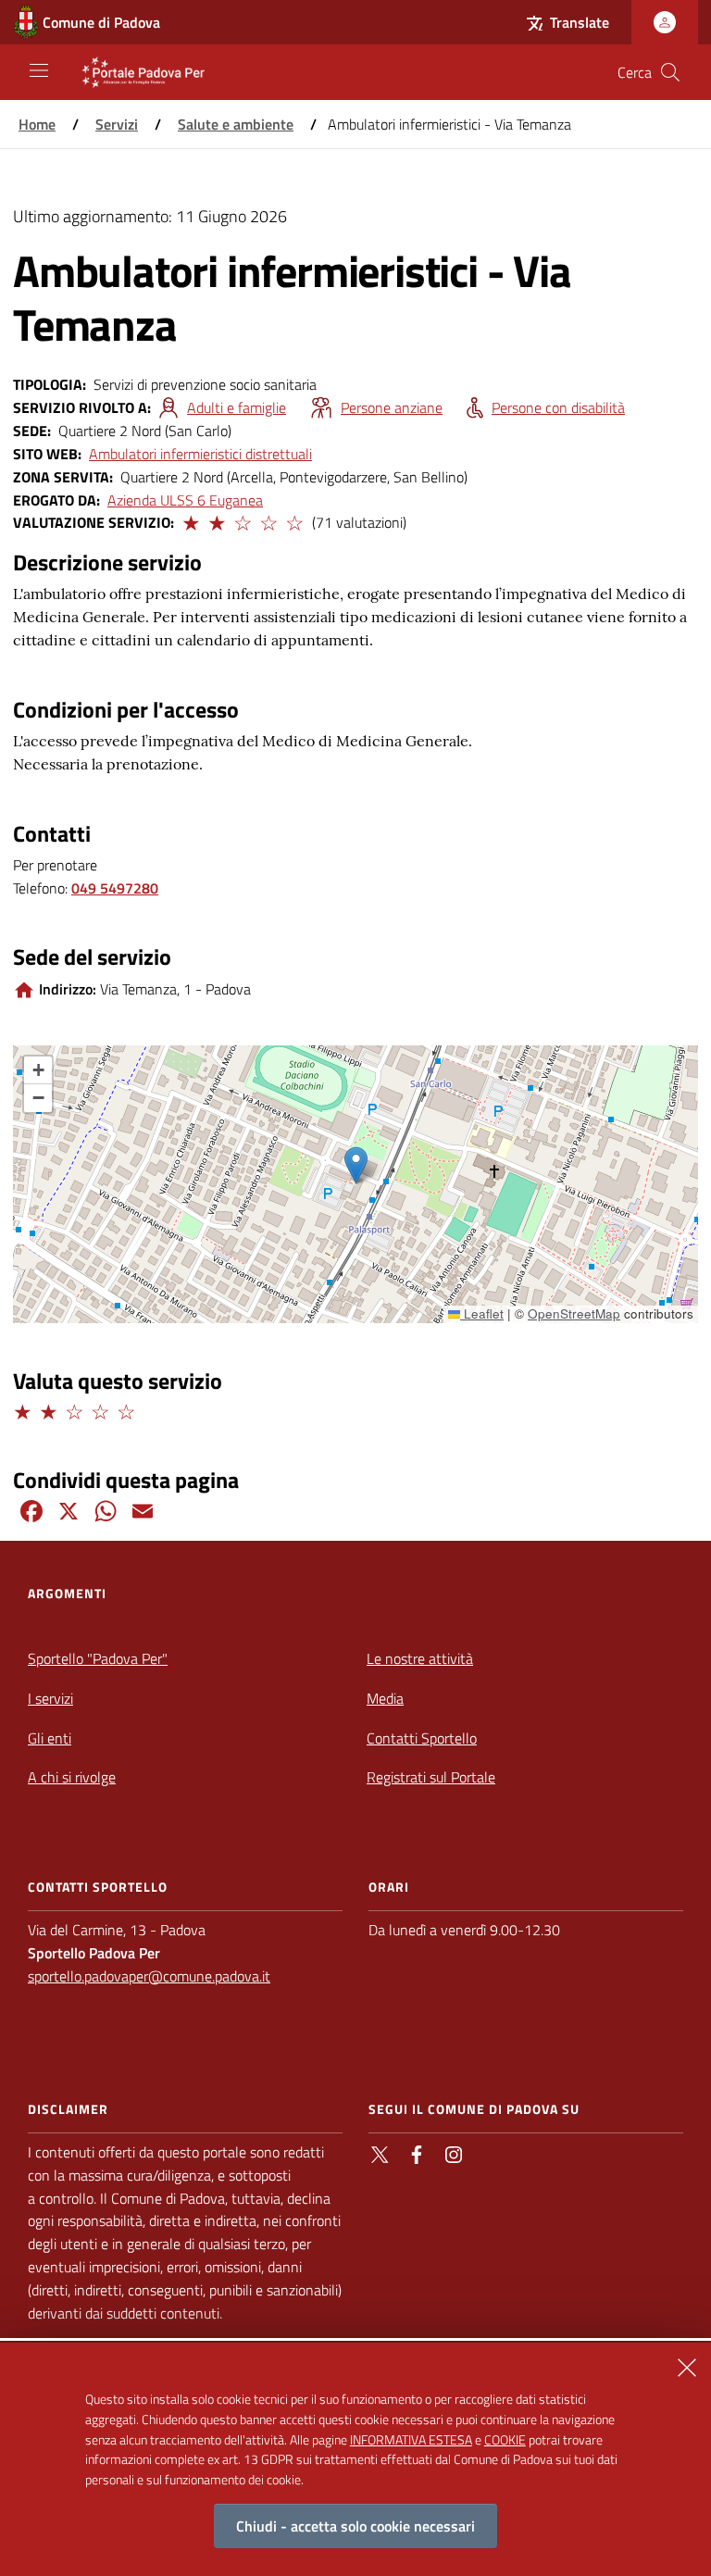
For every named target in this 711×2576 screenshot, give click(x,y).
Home (37, 124)
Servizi (117, 124)
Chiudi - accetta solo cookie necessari (355, 2526)
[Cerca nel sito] (670, 72)
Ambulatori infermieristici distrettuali (200, 454)
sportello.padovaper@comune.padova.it (149, 1976)
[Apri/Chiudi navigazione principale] (39, 70)
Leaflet (482, 1313)
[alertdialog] (355, 2459)
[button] (190, 520)
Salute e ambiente (236, 124)
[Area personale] (665, 22)
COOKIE (505, 2439)
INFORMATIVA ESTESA (411, 2439)
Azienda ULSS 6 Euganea (185, 500)
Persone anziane (392, 407)
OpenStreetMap (574, 1313)
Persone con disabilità (558, 407)
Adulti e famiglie (237, 407)
